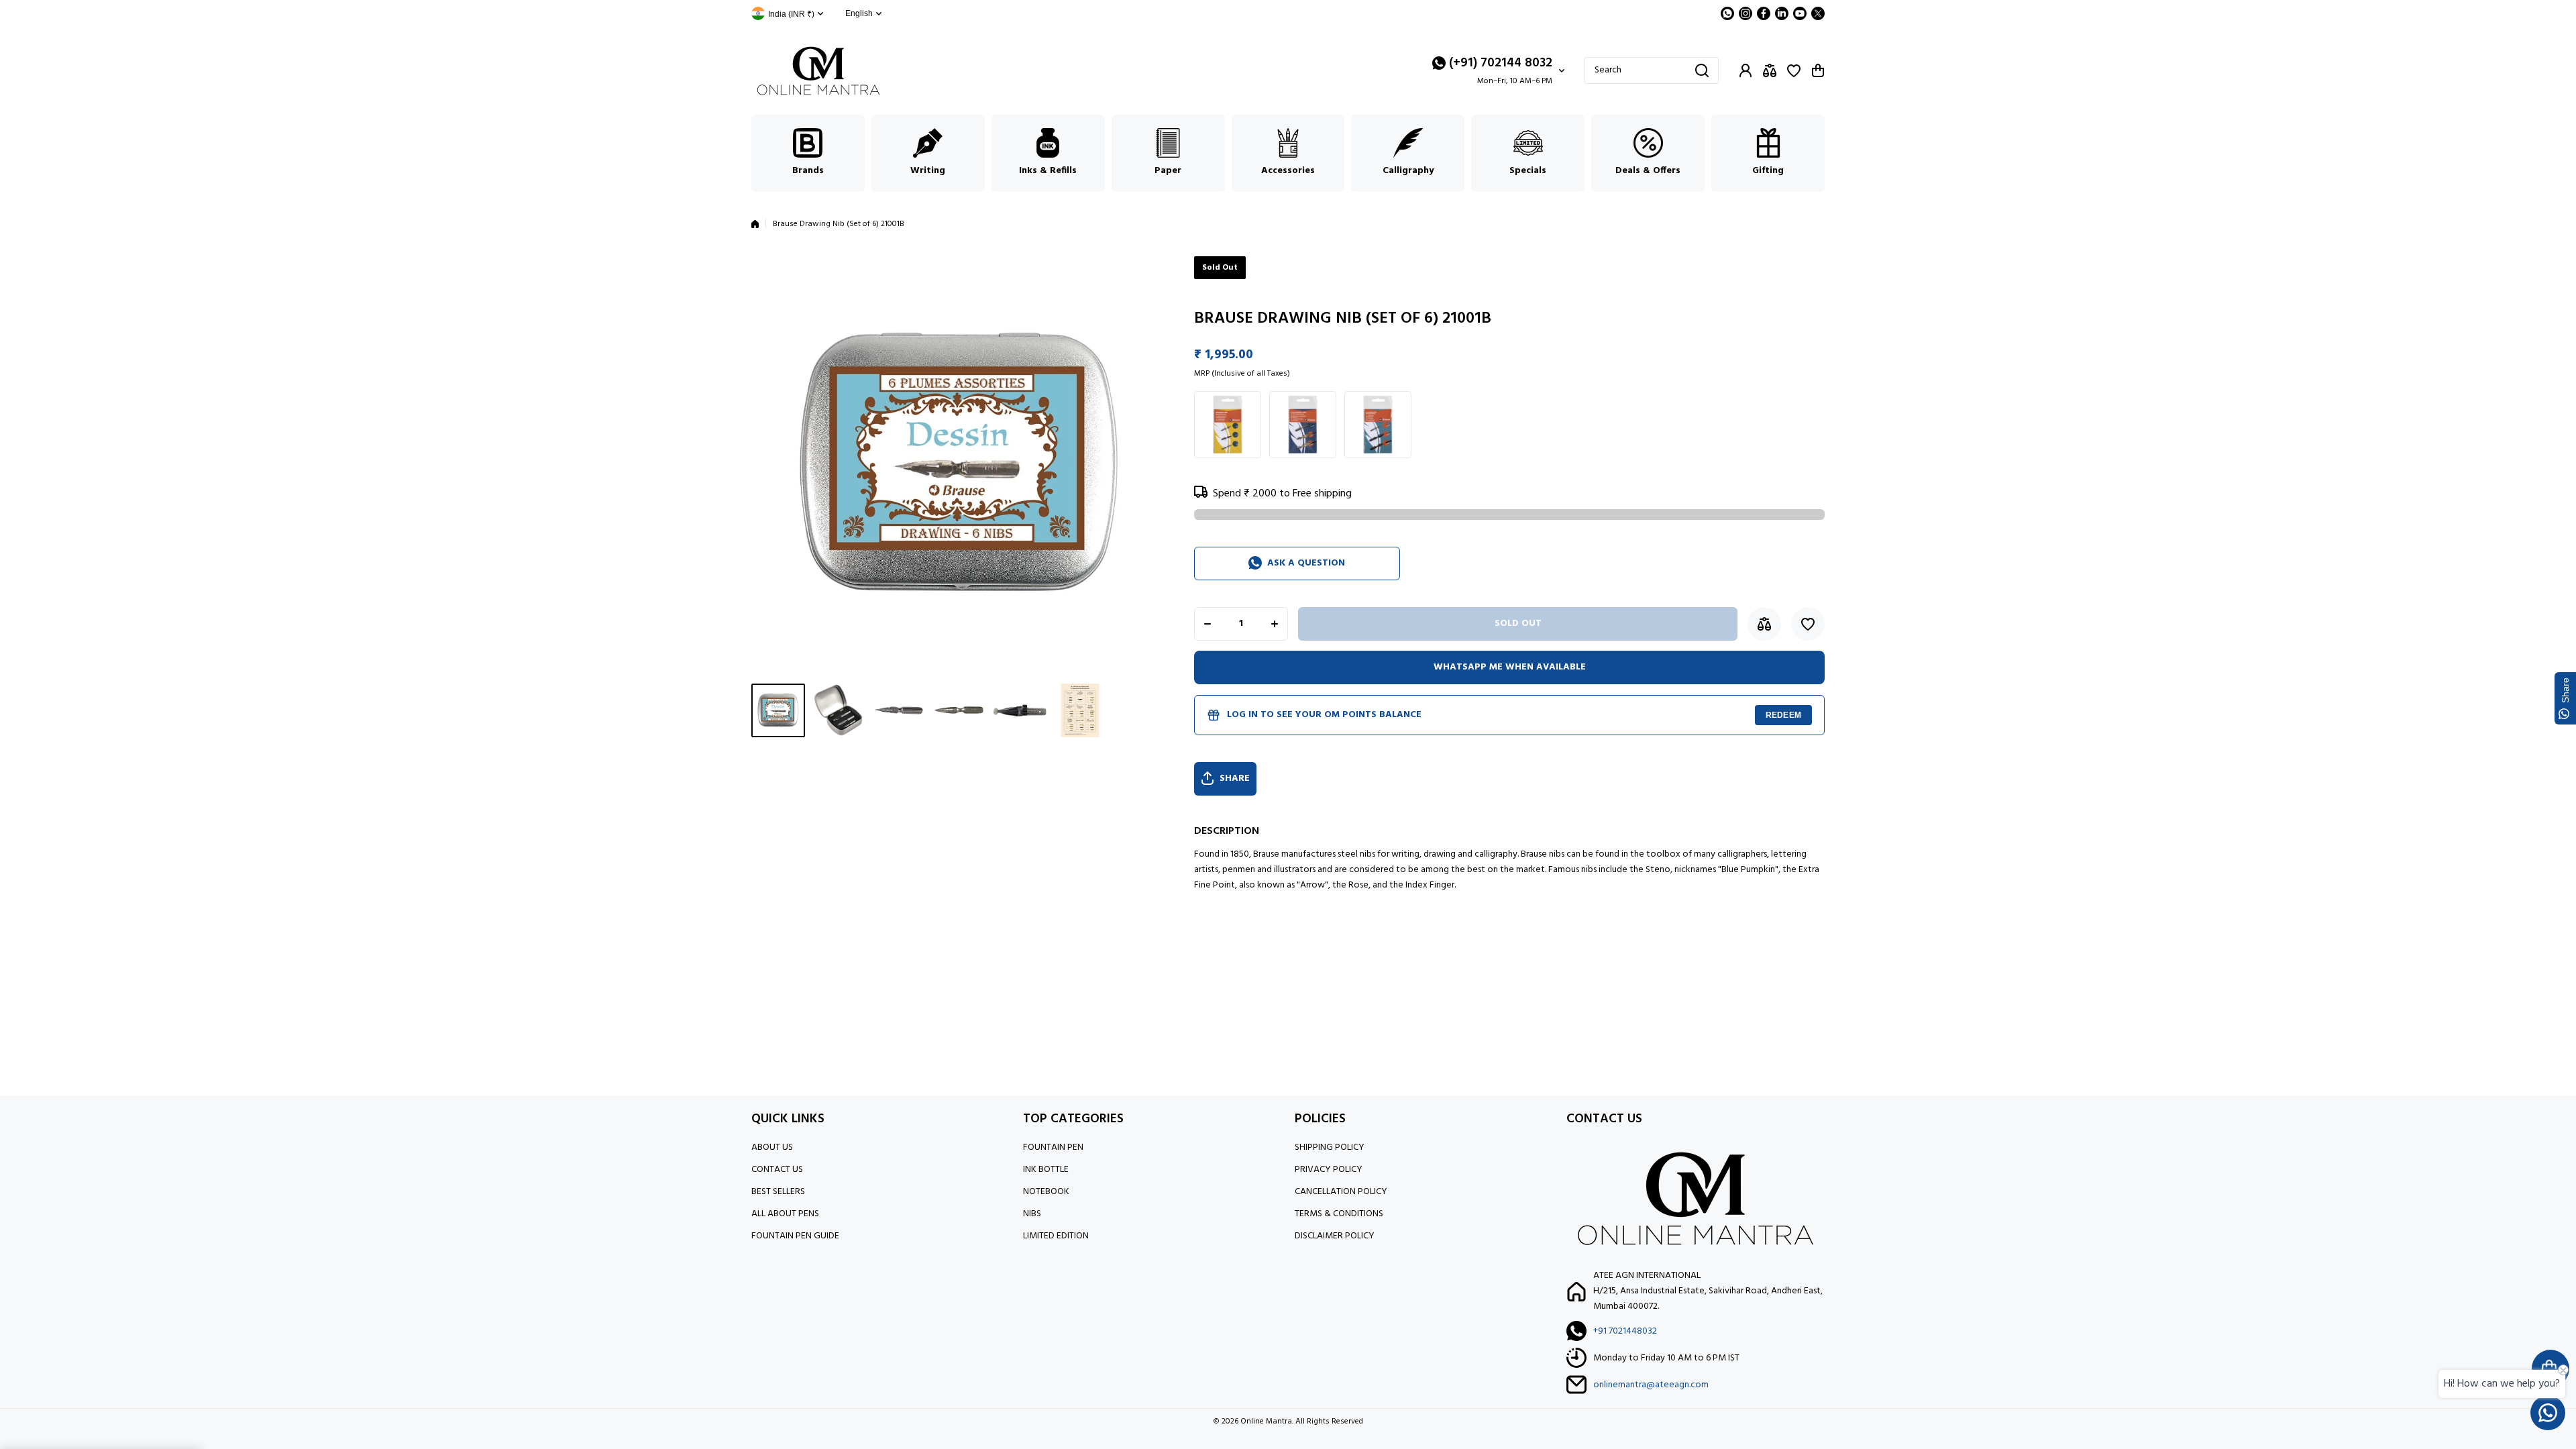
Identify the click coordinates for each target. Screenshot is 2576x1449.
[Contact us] (2548, 1413)
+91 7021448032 (1625, 1331)
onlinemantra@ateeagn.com (1651, 1385)
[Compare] (1770, 70)
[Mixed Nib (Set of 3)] (1378, 425)
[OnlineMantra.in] (818, 71)
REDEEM (1783, 715)
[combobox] (1652, 70)
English (859, 13)
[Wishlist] (1794, 70)
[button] (1818, 70)
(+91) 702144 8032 (1501, 63)
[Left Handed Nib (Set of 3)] (1303, 425)
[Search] (1702, 70)
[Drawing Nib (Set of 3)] (1228, 425)
